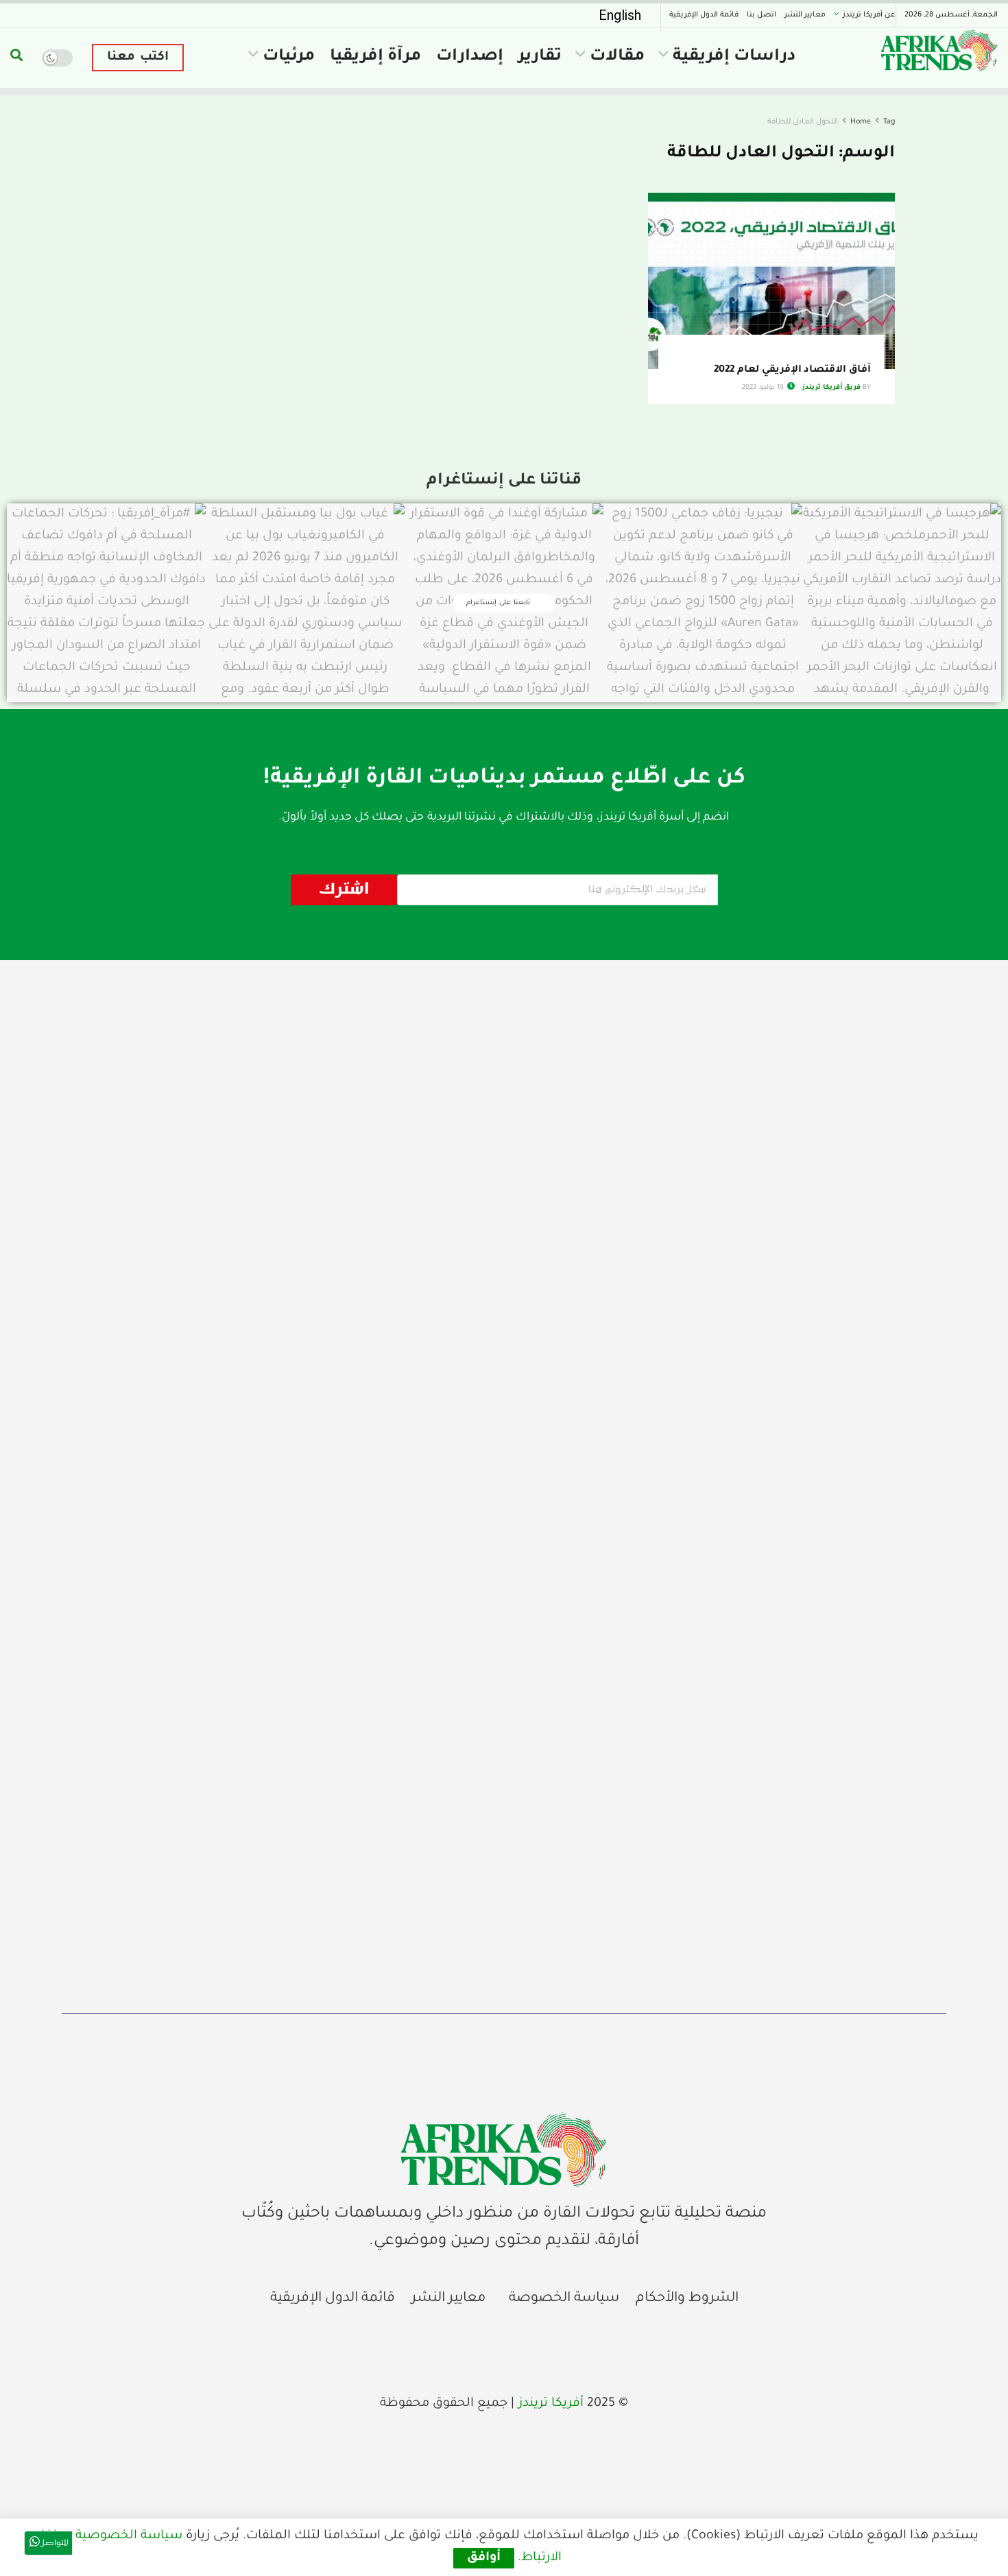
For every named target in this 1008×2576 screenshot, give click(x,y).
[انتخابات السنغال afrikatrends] (504, 2150)
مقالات (617, 57)
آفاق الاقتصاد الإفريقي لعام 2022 (792, 370)
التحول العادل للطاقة (803, 122)
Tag (889, 122)
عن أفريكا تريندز (869, 15)
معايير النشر (805, 15)
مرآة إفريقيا (375, 57)
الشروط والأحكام (687, 2299)
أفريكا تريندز (551, 2404)
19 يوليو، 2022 (764, 388)
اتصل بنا (761, 15)
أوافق (484, 2558)
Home (861, 122)
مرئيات (289, 57)
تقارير (540, 57)
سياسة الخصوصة (564, 2299)
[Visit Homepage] (939, 50)
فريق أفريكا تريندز (831, 388)
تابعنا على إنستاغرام (500, 603)
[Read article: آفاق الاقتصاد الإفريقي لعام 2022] (771, 281)
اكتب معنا (138, 58)
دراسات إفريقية (734, 57)
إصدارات (470, 57)
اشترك (344, 890)
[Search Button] (16, 58)
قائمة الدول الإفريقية (704, 15)
